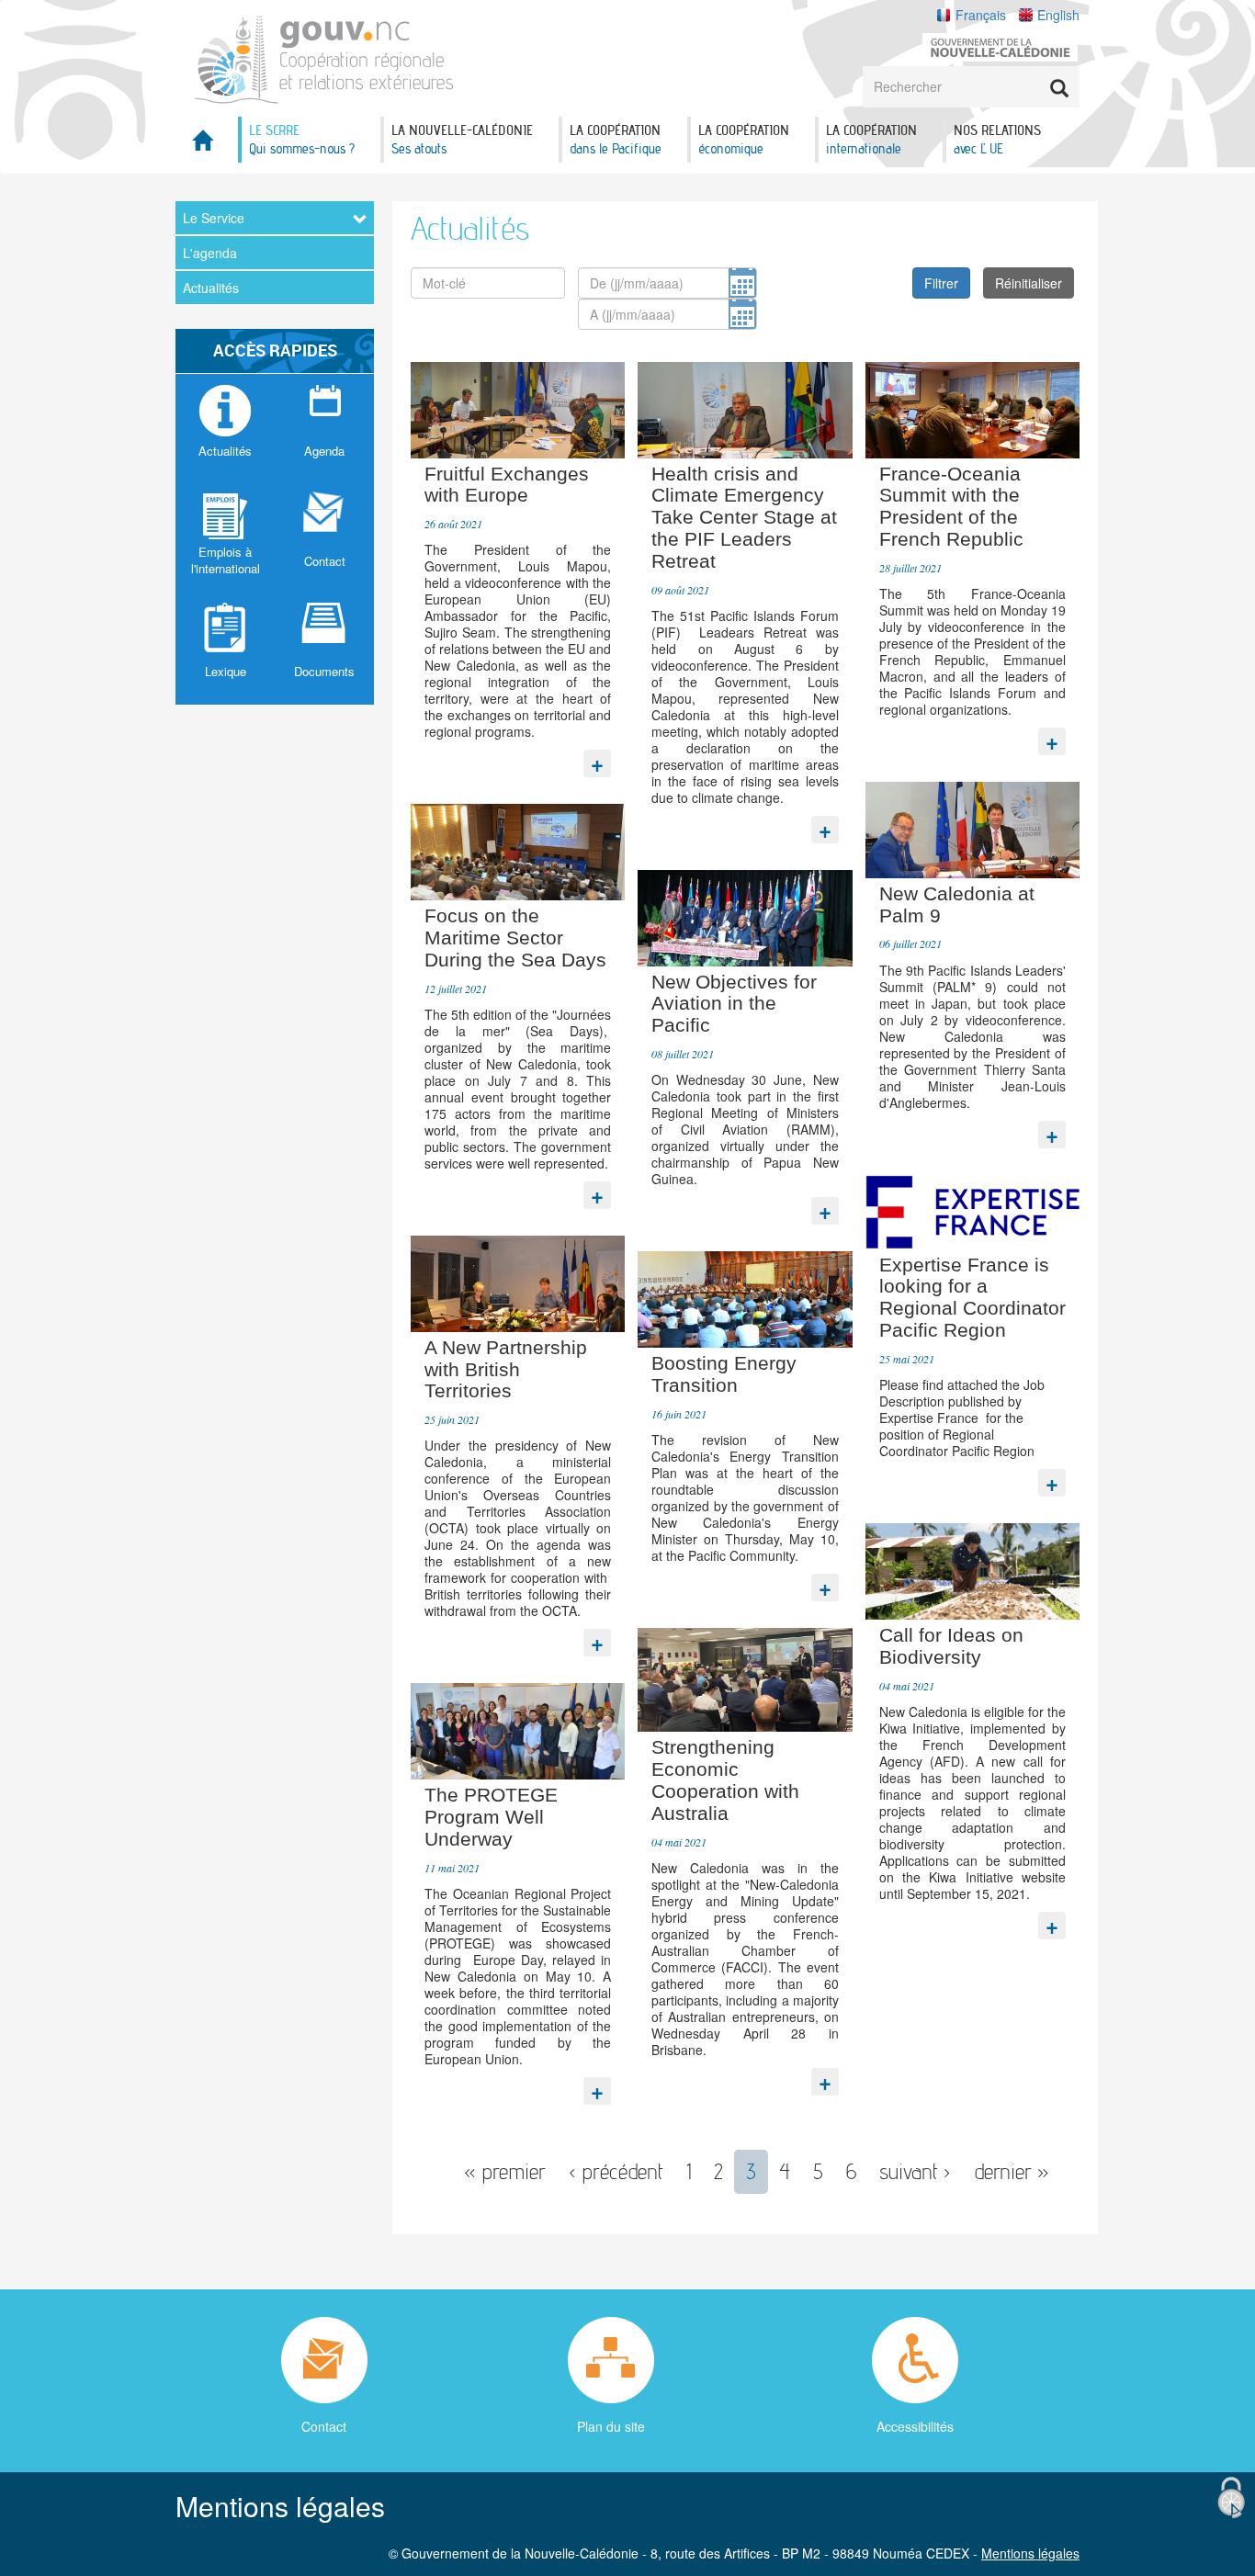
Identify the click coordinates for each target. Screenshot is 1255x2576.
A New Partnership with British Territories (506, 1369)
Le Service (214, 218)
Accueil (202, 146)
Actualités (211, 288)
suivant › (915, 2171)
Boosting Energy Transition (724, 1374)
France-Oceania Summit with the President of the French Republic (951, 506)
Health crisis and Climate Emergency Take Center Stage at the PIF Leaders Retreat (744, 517)
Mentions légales (1030, 2553)
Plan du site (611, 2426)
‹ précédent (616, 2171)
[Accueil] (324, 56)
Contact (324, 2426)
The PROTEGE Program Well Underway (491, 1817)
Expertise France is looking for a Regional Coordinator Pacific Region (972, 1297)
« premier (505, 2171)
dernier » (1012, 2171)
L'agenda (210, 253)
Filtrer (941, 283)
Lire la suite (597, 759)
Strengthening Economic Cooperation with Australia (725, 1779)
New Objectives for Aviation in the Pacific (734, 1004)
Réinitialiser (1029, 283)
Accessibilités (915, 2426)
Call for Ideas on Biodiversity (951, 1646)
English (1058, 15)
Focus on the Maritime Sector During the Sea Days (515, 938)
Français (981, 15)
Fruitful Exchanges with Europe (507, 485)
